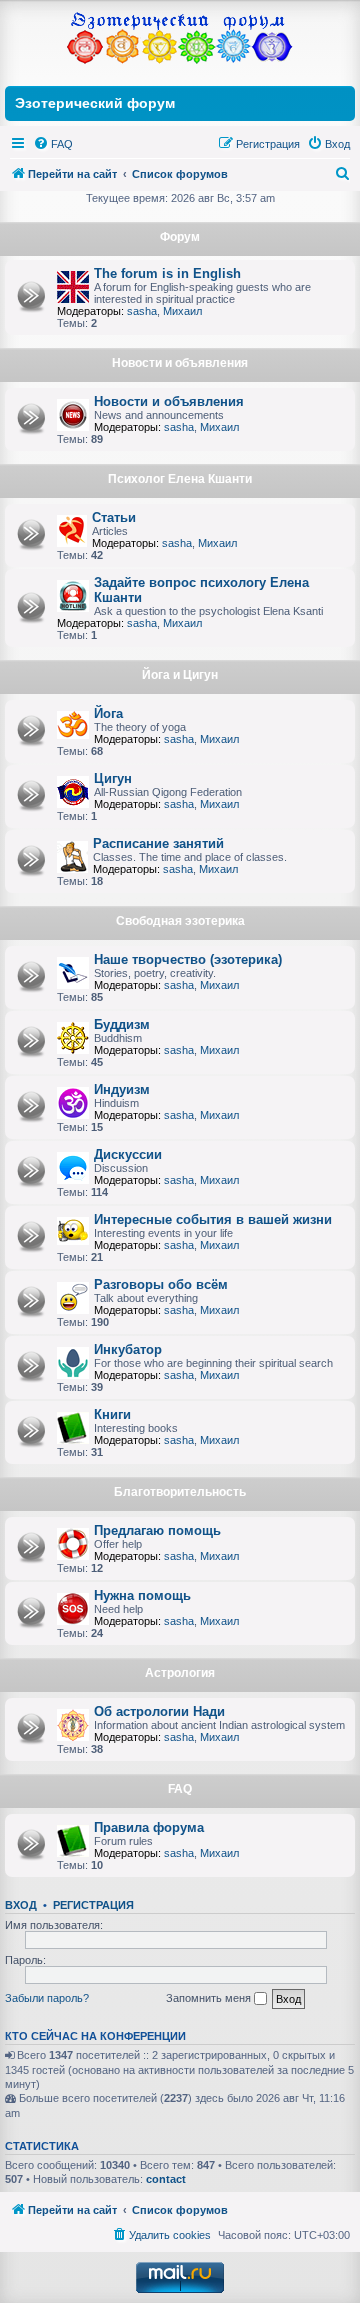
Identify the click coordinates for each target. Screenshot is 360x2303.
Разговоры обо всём (161, 1284)
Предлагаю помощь (157, 1530)
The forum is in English (167, 273)
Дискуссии (128, 1154)
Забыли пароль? (47, 1998)
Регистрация (93, 1905)
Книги (112, 1414)
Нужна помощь (142, 1595)
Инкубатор (128, 1349)
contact (166, 2179)
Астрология (180, 1673)
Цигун (113, 778)
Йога (108, 713)
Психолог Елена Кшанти (180, 479)
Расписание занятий (158, 843)
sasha (142, 311)
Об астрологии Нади (159, 1711)
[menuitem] (53, 144)
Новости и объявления (180, 363)
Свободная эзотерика (180, 921)
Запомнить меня (210, 1998)
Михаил (182, 311)
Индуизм (122, 1089)
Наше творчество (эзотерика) (188, 959)
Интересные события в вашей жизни (213, 1219)
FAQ (180, 1789)
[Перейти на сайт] (180, 40)
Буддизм (122, 1024)
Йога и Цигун (180, 675)
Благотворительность (180, 1492)
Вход (21, 1905)
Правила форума (149, 1827)
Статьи (114, 517)
